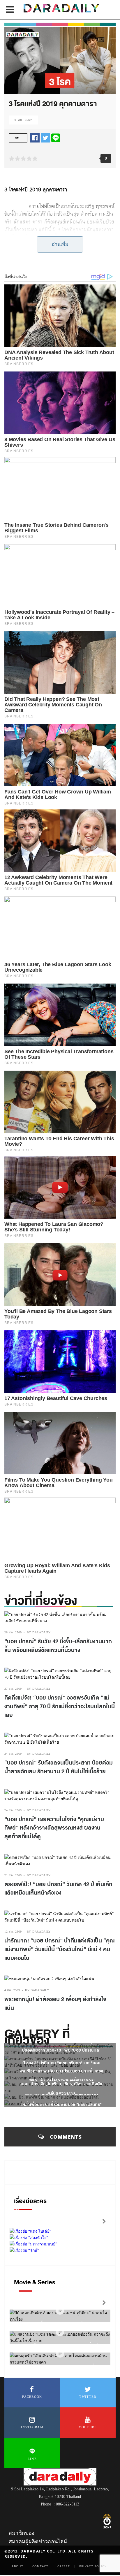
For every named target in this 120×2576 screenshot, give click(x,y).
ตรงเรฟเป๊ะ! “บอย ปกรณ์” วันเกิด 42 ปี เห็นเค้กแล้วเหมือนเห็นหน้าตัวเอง (58, 1889)
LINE (32, 2459)
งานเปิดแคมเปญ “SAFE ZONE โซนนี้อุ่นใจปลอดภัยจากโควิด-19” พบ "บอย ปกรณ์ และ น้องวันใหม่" (61, 2050)
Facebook (32, 2397)
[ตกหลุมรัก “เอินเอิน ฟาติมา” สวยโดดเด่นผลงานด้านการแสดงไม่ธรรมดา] (60, 2354)
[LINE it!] (56, 137)
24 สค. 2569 (13, 1754)
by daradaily (39, 1632)
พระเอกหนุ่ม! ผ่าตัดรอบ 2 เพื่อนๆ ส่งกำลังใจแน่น (55, 2004)
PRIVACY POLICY (93, 2566)
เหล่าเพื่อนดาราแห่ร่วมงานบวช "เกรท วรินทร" (62, 2105)
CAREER (64, 2566)
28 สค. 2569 (13, 1632)
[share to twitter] (45, 137)
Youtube (88, 2427)
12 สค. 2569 (13, 1932)
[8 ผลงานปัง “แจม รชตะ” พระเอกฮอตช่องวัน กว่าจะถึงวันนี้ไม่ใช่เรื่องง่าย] (60, 2332)
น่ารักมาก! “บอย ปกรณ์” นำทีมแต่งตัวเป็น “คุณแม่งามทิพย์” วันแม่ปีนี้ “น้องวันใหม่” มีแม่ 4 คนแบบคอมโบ (60, 1949)
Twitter (88, 2397)
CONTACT (40, 2566)
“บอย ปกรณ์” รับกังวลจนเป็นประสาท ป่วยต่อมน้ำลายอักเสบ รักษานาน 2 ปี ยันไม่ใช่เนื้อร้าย (59, 1767)
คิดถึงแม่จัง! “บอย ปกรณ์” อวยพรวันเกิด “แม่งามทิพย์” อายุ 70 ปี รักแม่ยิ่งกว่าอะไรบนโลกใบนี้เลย (60, 1706)
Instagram (32, 2427)
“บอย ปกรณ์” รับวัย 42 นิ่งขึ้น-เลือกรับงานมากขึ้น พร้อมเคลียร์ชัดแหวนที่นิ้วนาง (58, 1646)
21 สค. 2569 (13, 1875)
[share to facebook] (35, 137)
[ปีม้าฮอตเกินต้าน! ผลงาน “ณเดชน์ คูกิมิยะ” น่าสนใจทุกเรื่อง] (60, 2311)
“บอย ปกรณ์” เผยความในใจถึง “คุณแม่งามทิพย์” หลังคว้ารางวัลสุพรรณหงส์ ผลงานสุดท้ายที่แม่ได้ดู (54, 1828)
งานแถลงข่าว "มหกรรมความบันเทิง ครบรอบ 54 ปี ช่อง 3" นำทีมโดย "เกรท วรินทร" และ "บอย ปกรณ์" (61, 2063)
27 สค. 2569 (13, 1689)
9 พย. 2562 (23, 120)
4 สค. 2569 (12, 1990)
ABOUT (17, 2566)
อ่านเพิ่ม (60, 244)
